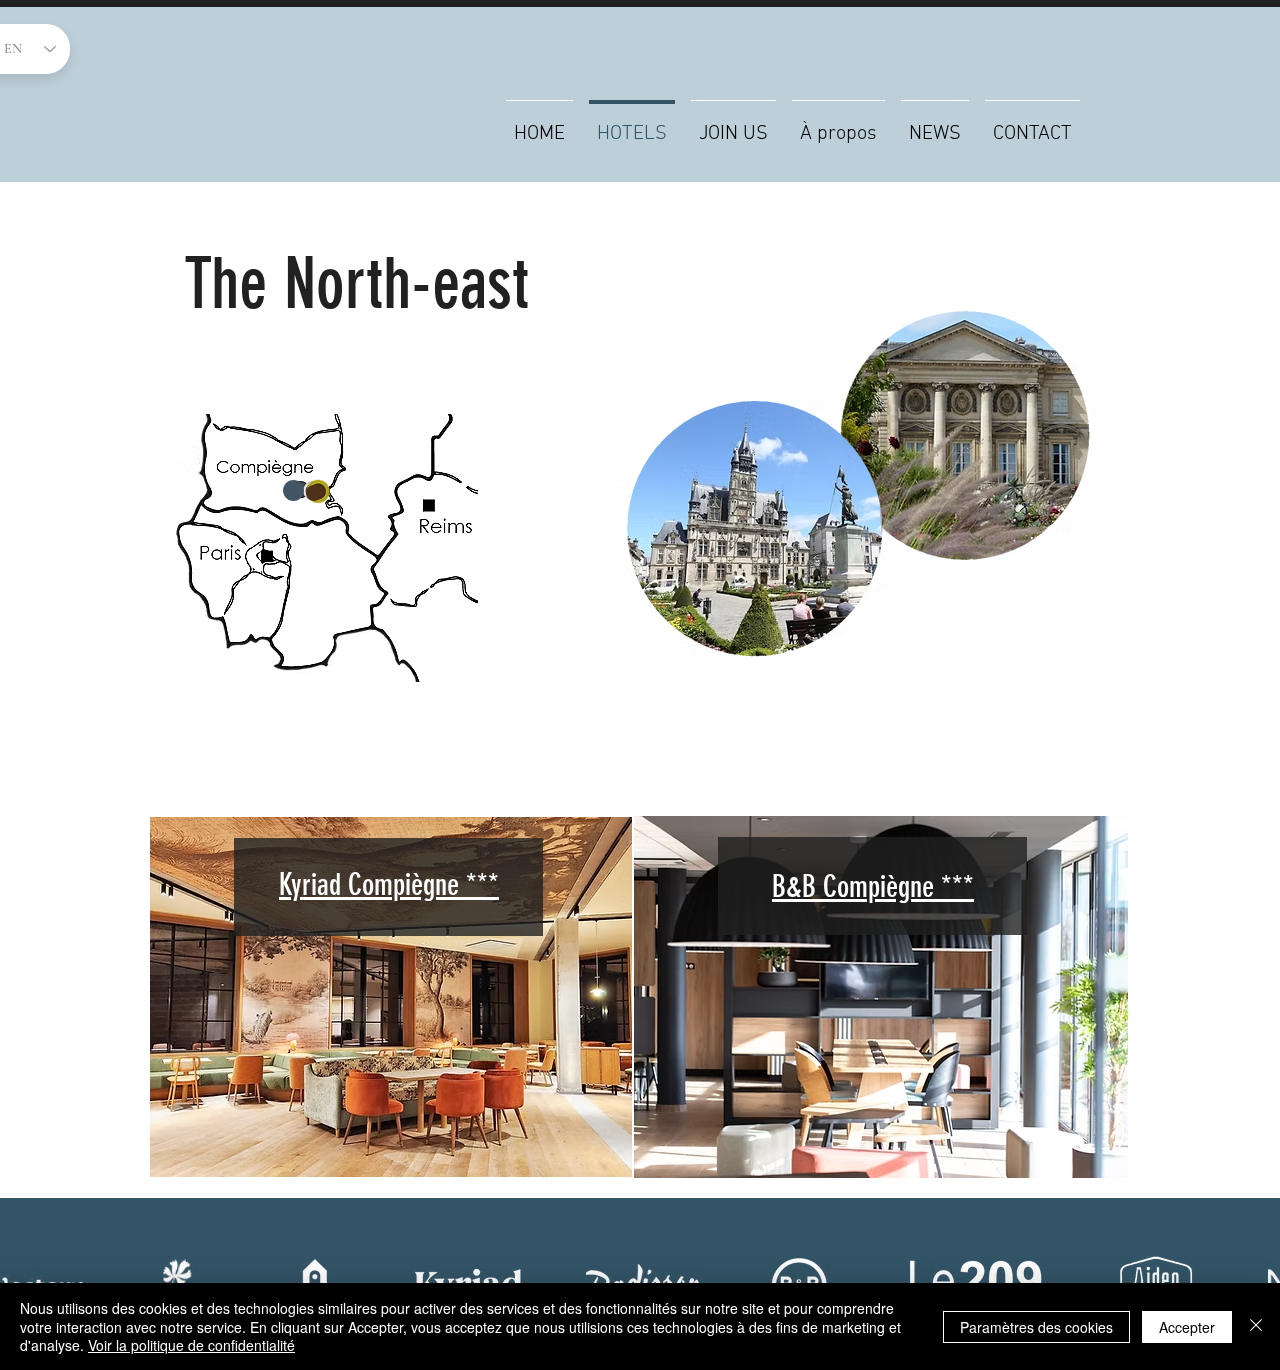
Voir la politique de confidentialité (191, 1345)
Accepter (1187, 1327)
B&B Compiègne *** (873, 887)
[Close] (1256, 1326)
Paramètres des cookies (1036, 1327)
